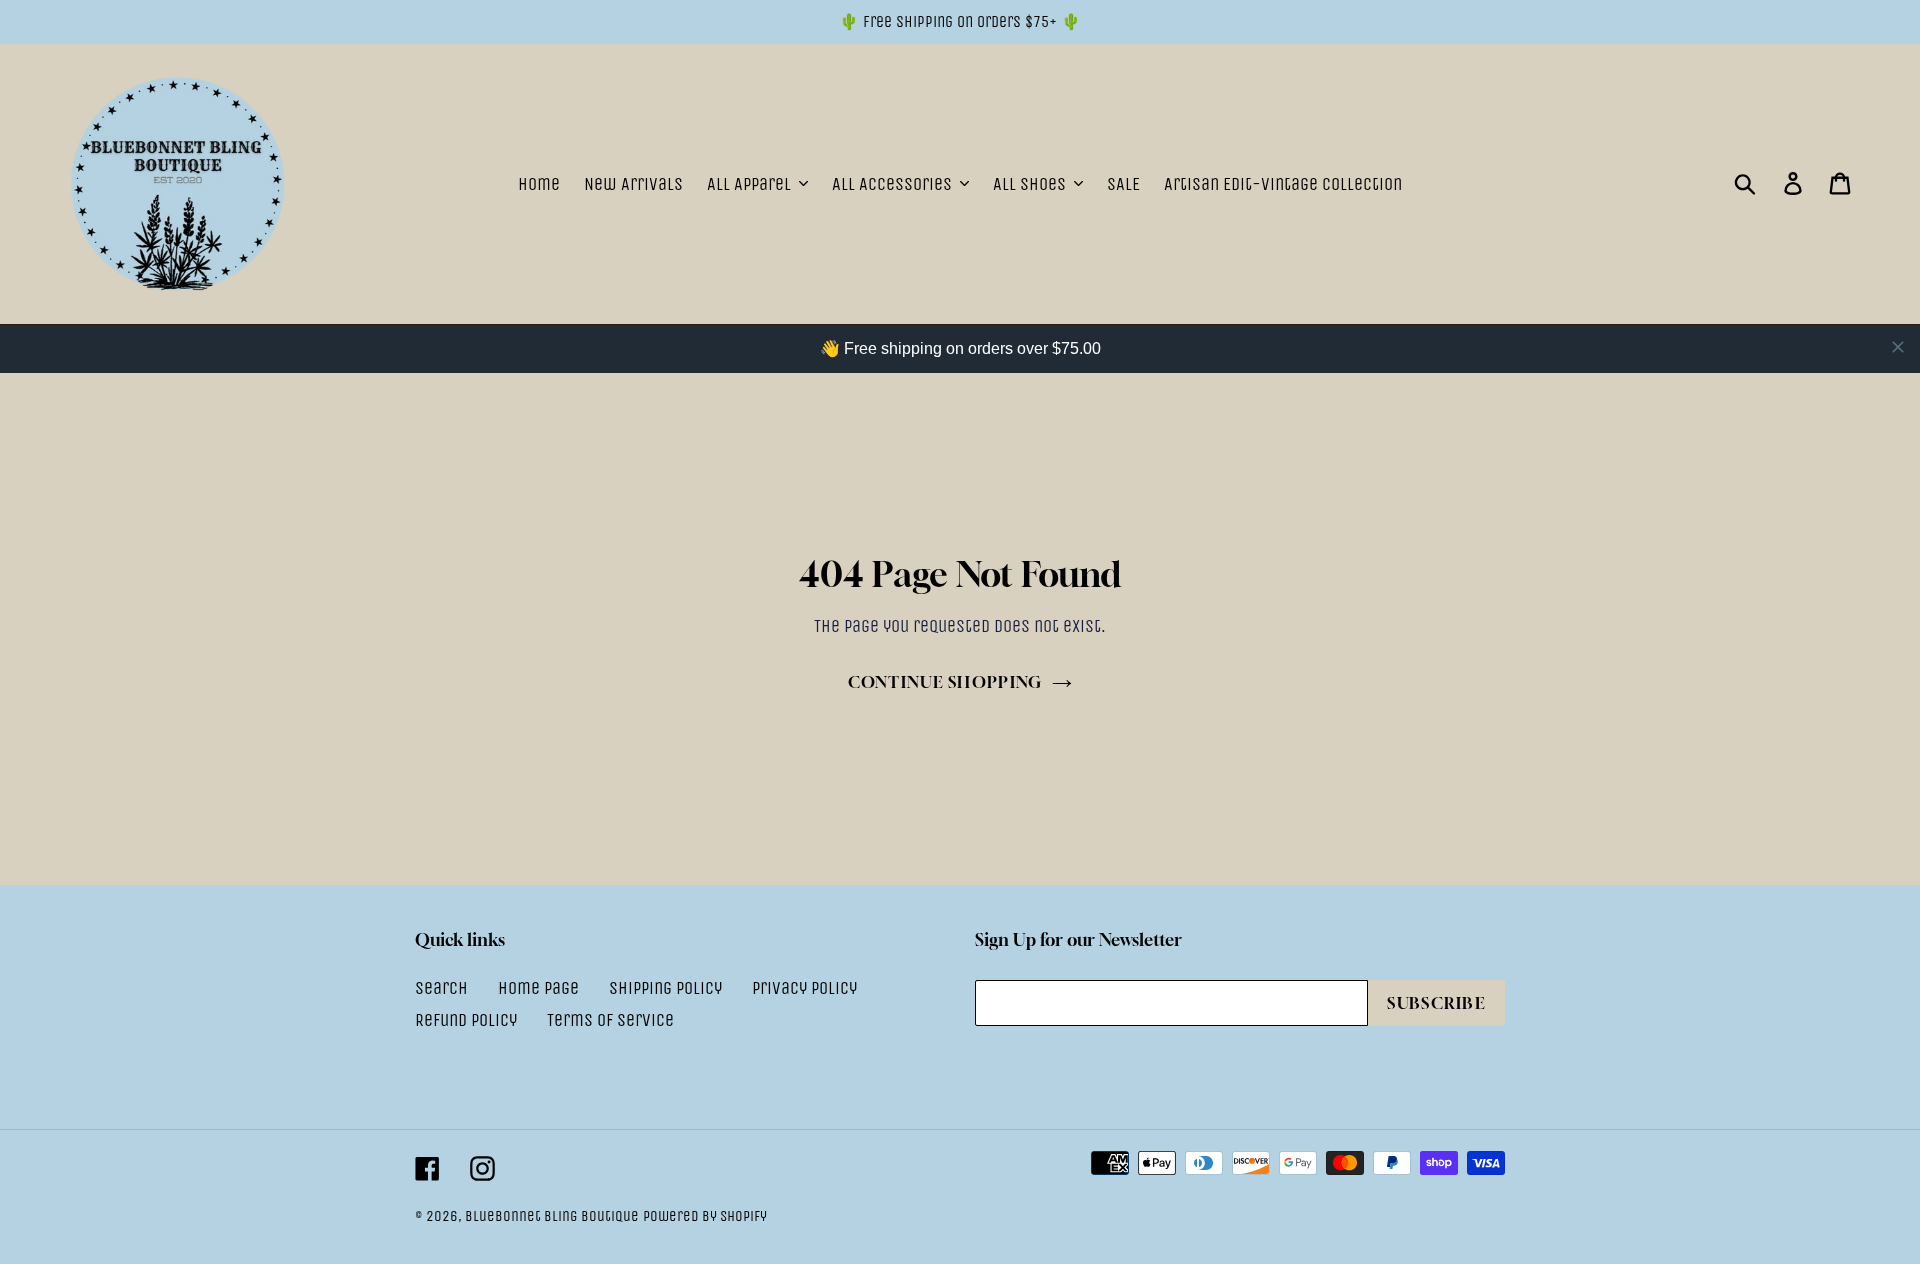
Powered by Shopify (705, 1216)
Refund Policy (466, 1020)
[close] (1898, 347)
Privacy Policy (804, 988)
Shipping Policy (665, 988)
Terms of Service (610, 1020)
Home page (538, 988)
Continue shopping (945, 682)
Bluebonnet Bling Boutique (552, 1216)
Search (441, 988)
